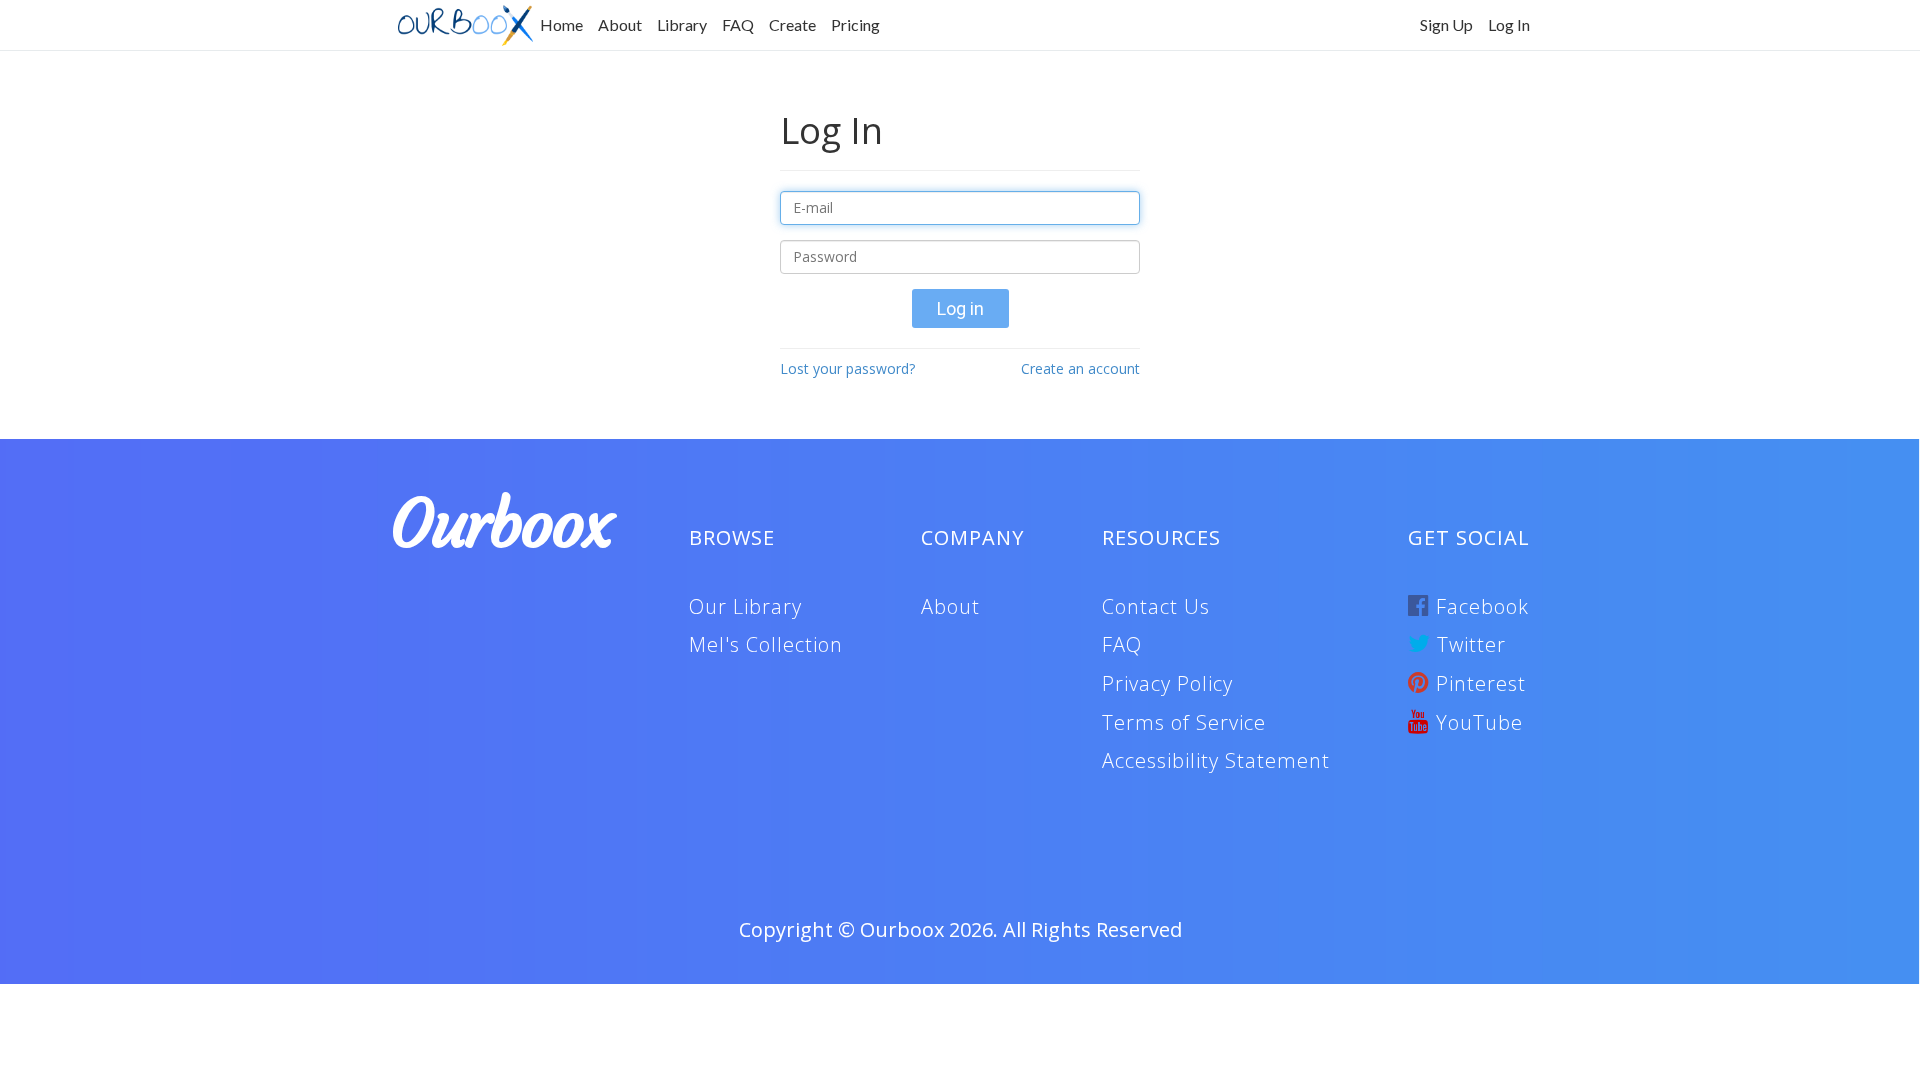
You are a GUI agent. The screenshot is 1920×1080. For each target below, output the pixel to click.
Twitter (1468, 644)
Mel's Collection (766, 644)
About (620, 24)
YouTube (1476, 722)
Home (561, 24)
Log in (960, 308)
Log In (1509, 24)
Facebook (1479, 606)
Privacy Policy (1167, 683)
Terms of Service (1184, 722)
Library (682, 24)
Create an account (1080, 368)
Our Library (745, 606)
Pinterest (1478, 683)
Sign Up (1446, 24)
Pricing (855, 24)
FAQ (738, 24)
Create (792, 24)
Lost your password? (847, 368)
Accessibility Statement (1216, 760)
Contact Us (1156, 606)
